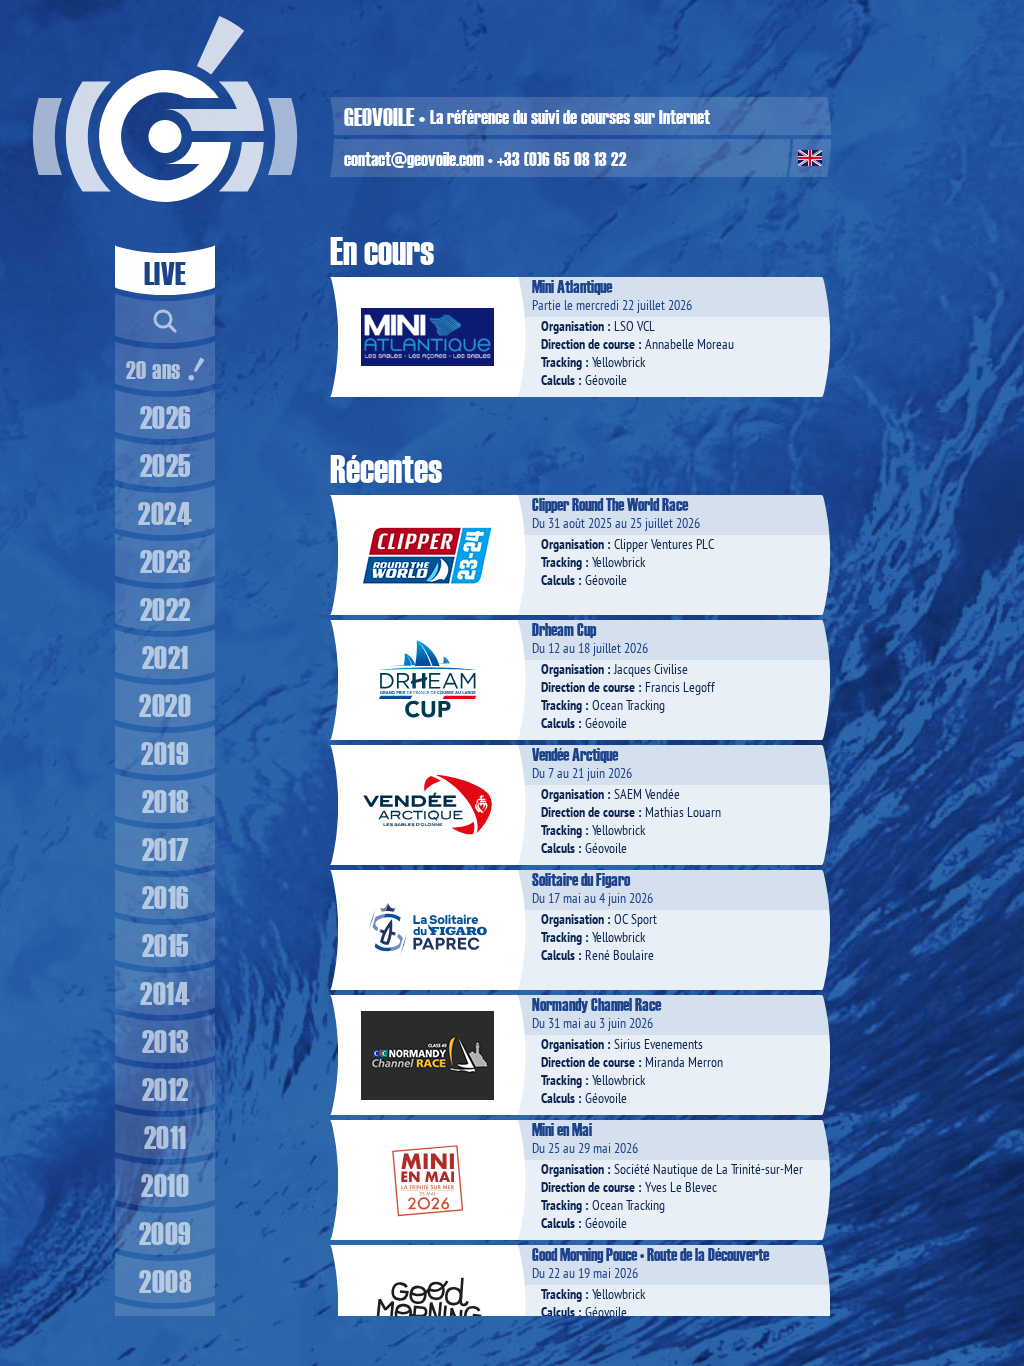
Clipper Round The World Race (610, 504)
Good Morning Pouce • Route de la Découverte (650, 1254)
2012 (165, 1088)
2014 (165, 992)
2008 (165, 1280)
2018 (165, 800)
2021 (165, 656)
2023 (165, 560)
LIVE (165, 272)
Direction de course (588, 344)
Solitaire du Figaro (581, 879)
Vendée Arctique (575, 754)
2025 (165, 464)
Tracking (561, 362)
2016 (165, 896)
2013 (165, 1040)
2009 (165, 1232)
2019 (165, 752)
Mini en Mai (562, 1129)
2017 (165, 848)
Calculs (558, 380)
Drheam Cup (564, 629)
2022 (165, 608)
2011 (165, 1136)
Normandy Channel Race (596, 1004)
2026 (165, 416)
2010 (165, 1184)
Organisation (572, 326)
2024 (165, 512)
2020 (165, 704)
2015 (165, 944)
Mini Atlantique (572, 286)
